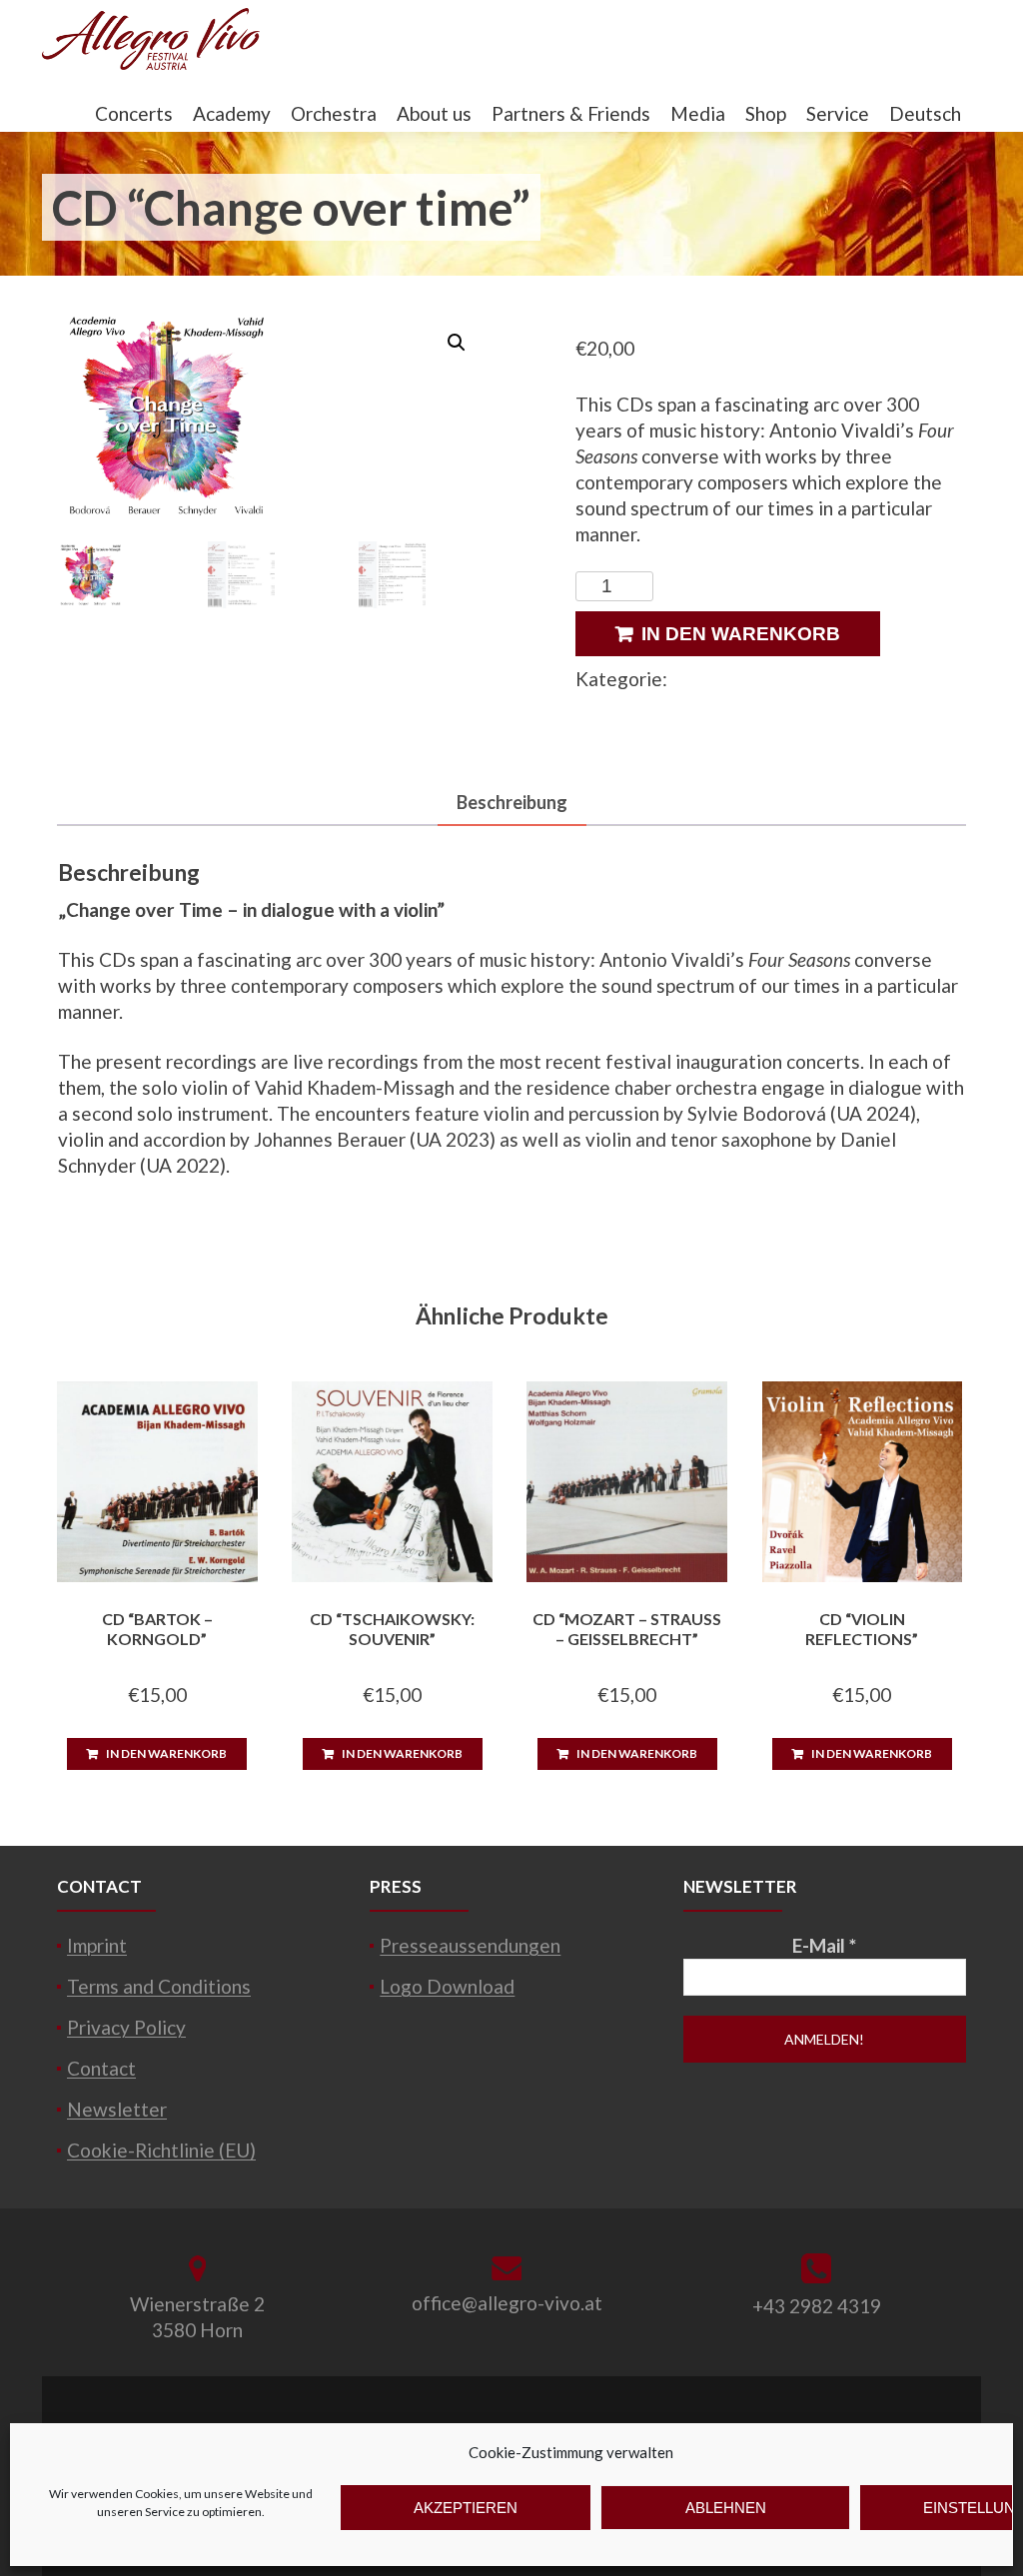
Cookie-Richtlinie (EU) (161, 2150)
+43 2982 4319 (817, 2306)
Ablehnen (726, 2508)
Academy (232, 113)
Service (838, 113)
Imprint (97, 1945)
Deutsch (925, 113)
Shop (766, 113)
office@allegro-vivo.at (507, 2303)
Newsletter (117, 2109)
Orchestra (334, 113)
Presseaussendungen (470, 1945)
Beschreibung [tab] (512, 802)
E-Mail (824, 1945)
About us (434, 113)
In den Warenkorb (741, 634)
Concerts (134, 113)
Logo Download (447, 1986)
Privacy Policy (126, 2027)
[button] (457, 343)
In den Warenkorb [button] (166, 1753)
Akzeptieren (466, 2508)
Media (698, 113)
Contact (101, 2068)
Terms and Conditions (159, 1986)
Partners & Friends (571, 113)
